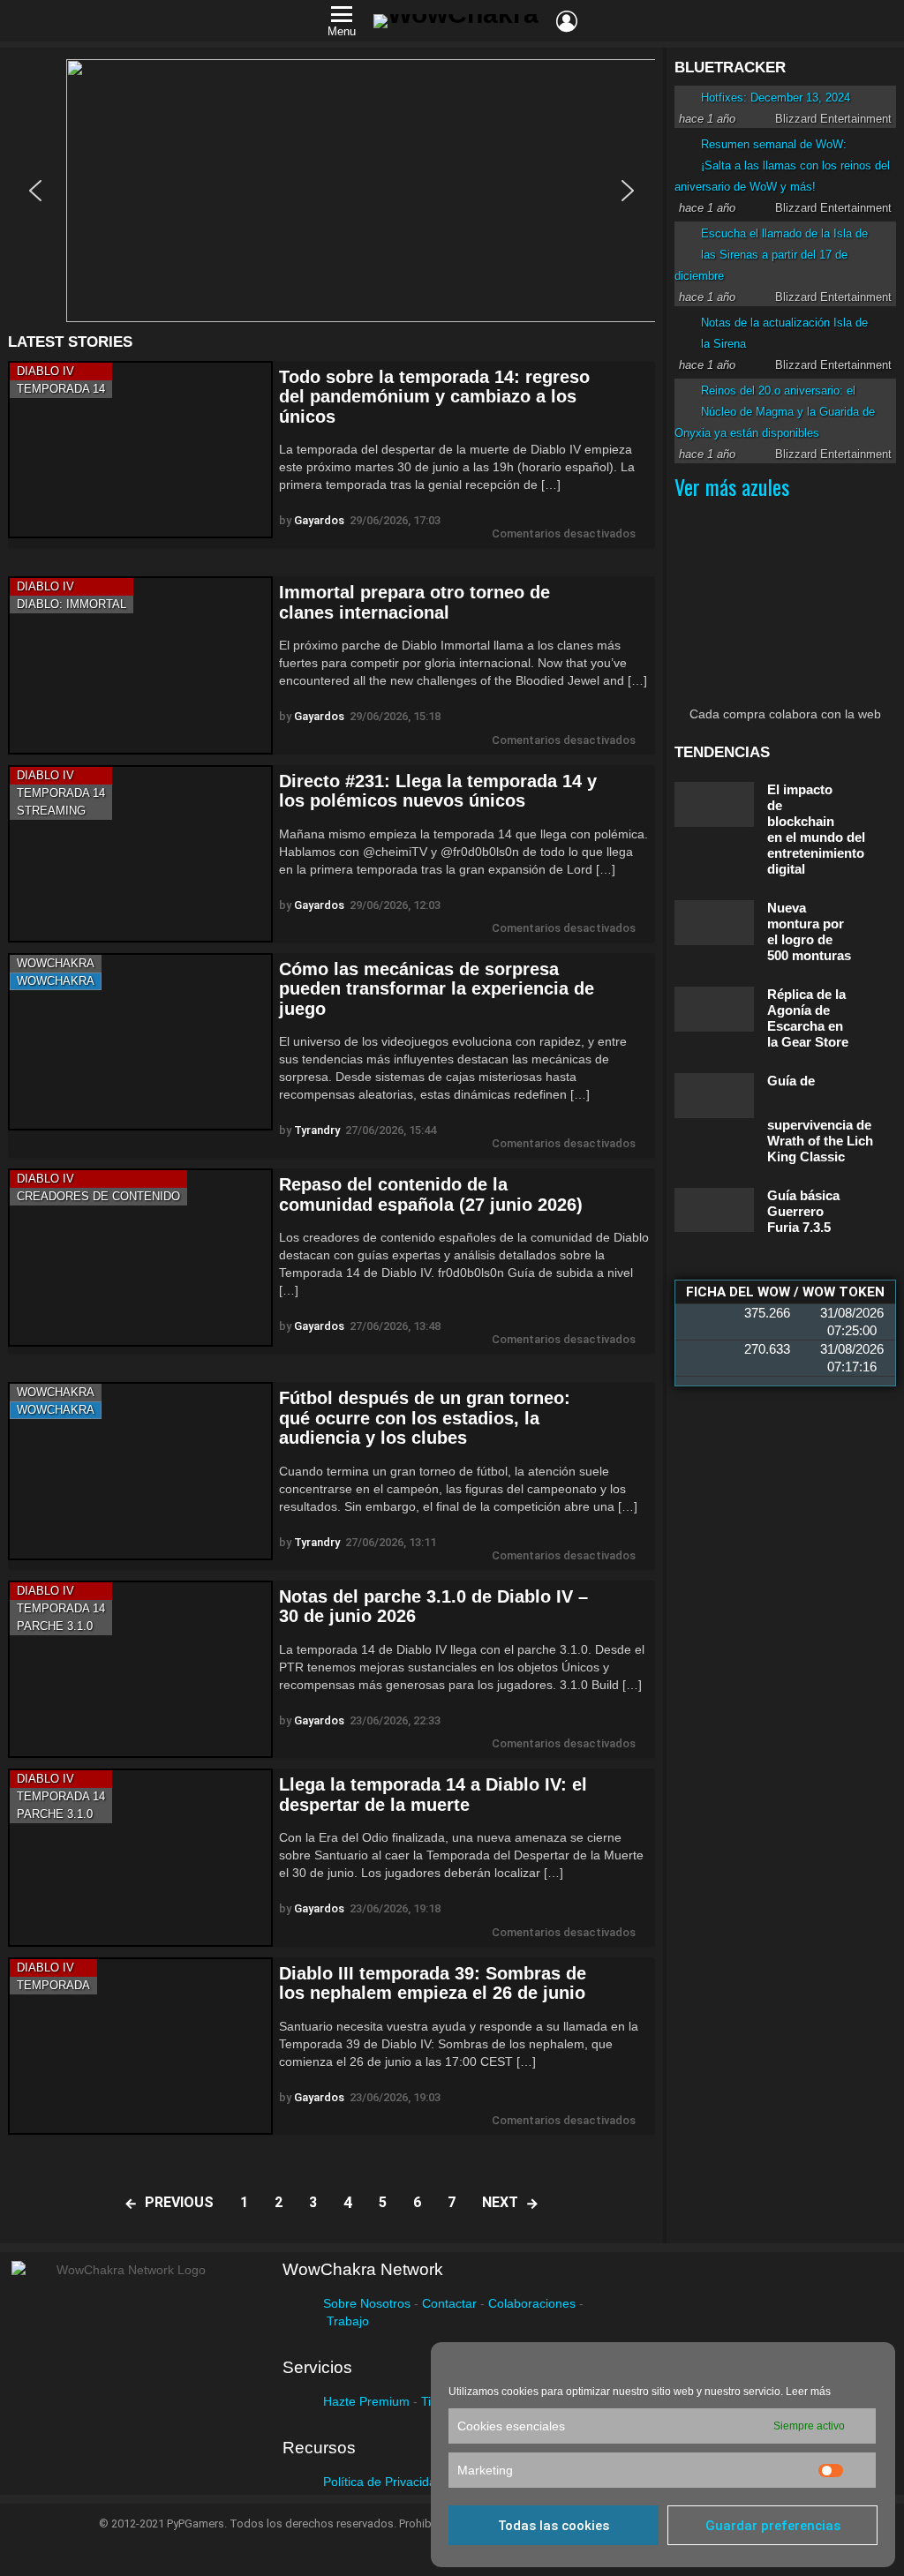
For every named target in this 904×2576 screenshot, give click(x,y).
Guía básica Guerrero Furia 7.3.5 (803, 1211)
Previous (179, 2202)
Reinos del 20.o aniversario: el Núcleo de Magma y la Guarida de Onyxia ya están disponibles (775, 412)
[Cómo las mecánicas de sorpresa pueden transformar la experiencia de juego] (140, 1042)
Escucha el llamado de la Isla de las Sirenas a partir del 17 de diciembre (771, 255)
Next (500, 2202)
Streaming (51, 811)
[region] (331, 191)
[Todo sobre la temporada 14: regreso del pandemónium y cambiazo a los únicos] (140, 450)
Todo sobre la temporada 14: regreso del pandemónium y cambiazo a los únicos (434, 397)
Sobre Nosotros (367, 2303)
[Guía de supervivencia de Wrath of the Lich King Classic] (714, 1096)
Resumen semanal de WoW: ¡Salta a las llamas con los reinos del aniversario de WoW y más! (782, 165)
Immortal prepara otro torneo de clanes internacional (414, 602)
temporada (53, 1985)
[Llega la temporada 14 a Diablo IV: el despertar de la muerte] (140, 1857)
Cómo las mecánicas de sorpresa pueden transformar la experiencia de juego (437, 989)
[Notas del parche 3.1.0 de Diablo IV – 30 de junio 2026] (140, 1669)
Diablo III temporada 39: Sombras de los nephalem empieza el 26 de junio (433, 1983)
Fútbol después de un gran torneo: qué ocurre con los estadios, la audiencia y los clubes (425, 1418)
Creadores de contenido (98, 1196)
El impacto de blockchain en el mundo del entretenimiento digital (816, 829)
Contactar (449, 2303)
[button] (331, 191)
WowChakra (56, 963)
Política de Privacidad (383, 2482)
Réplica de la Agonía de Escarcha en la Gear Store (808, 1018)
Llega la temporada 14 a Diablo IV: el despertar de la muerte (433, 1795)
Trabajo (348, 2321)
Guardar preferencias (773, 2526)
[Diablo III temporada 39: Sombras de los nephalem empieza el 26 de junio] (140, 2046)
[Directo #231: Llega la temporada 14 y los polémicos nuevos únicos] (140, 854)
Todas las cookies (554, 2526)
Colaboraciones (532, 2303)
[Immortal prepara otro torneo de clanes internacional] (140, 665)
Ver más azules (732, 486)
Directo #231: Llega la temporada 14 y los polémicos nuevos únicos (438, 791)
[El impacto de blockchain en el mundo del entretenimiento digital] (714, 804)
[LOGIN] (567, 21)
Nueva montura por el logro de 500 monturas (809, 931)
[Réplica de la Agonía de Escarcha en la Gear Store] (714, 1009)
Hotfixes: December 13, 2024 (776, 98)
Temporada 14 (61, 389)
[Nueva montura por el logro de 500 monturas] (714, 923)
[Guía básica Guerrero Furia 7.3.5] (714, 1210)
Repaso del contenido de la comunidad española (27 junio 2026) (431, 1194)
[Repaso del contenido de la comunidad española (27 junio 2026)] (140, 1257)
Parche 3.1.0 (55, 1626)
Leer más (808, 2392)
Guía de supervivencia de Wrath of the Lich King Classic (820, 1119)
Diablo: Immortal (72, 604)
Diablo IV (45, 371)
